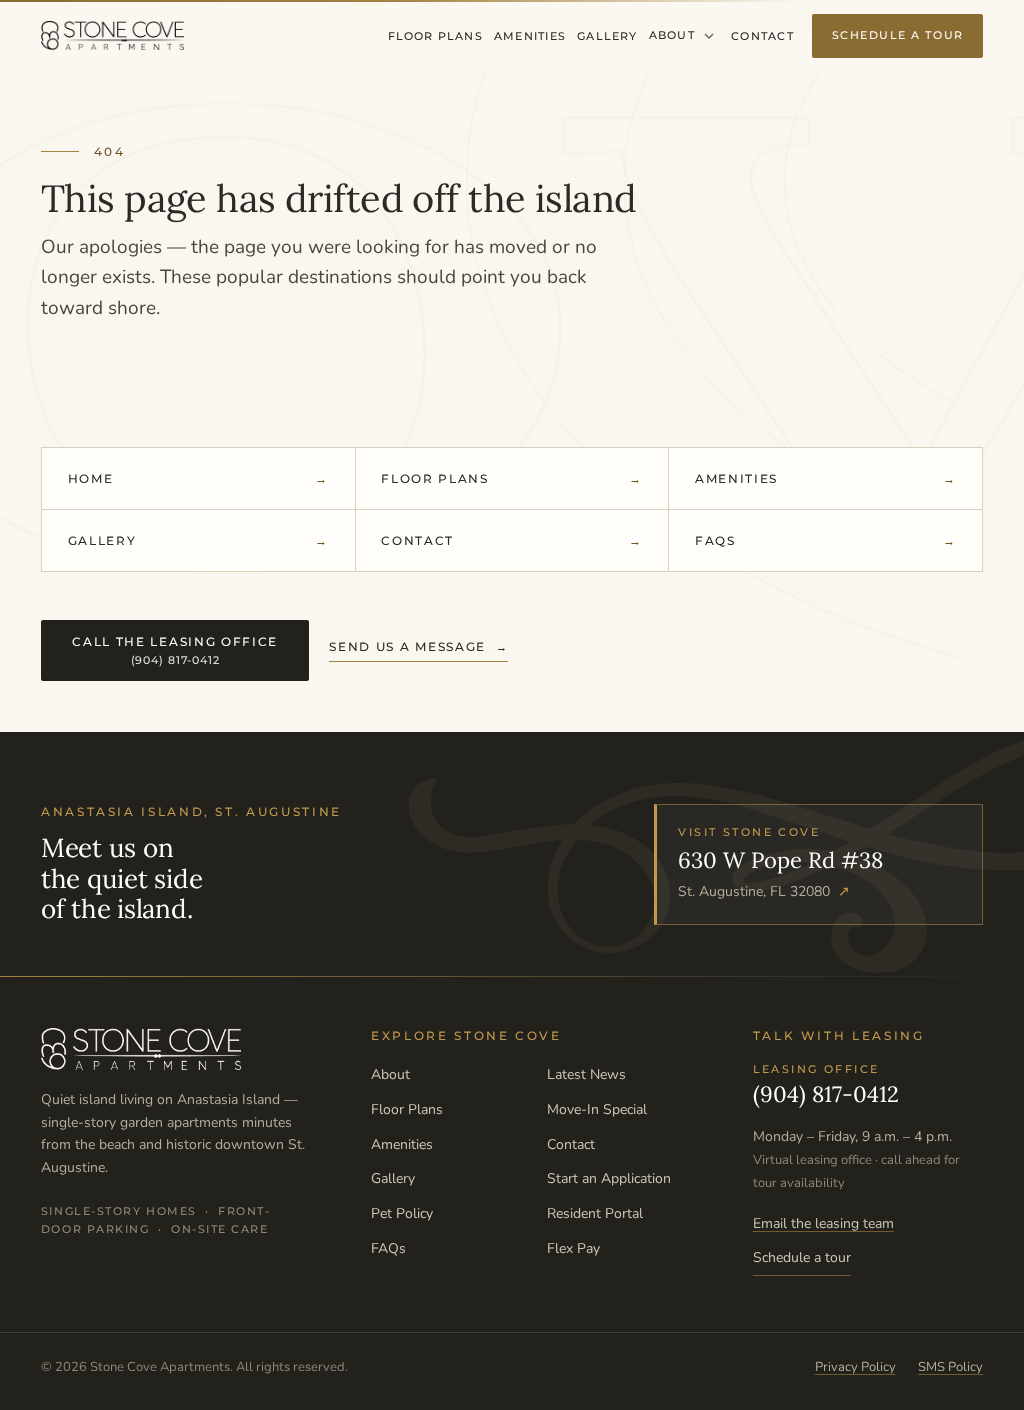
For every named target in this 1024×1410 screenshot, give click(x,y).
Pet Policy (402, 1213)
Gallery (607, 36)
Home (91, 478)
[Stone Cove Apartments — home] (112, 36)
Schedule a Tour (898, 35)
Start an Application (609, 1178)
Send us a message (407, 646)
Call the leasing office (175, 650)
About (672, 35)
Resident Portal (595, 1213)
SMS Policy (950, 1367)
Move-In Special (597, 1109)
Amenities (530, 36)
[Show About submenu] (708, 36)
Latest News (586, 1074)
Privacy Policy (855, 1367)
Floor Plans (435, 36)
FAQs (715, 540)
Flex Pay (573, 1248)
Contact (762, 36)
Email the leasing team (823, 1223)
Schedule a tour (802, 1257)
